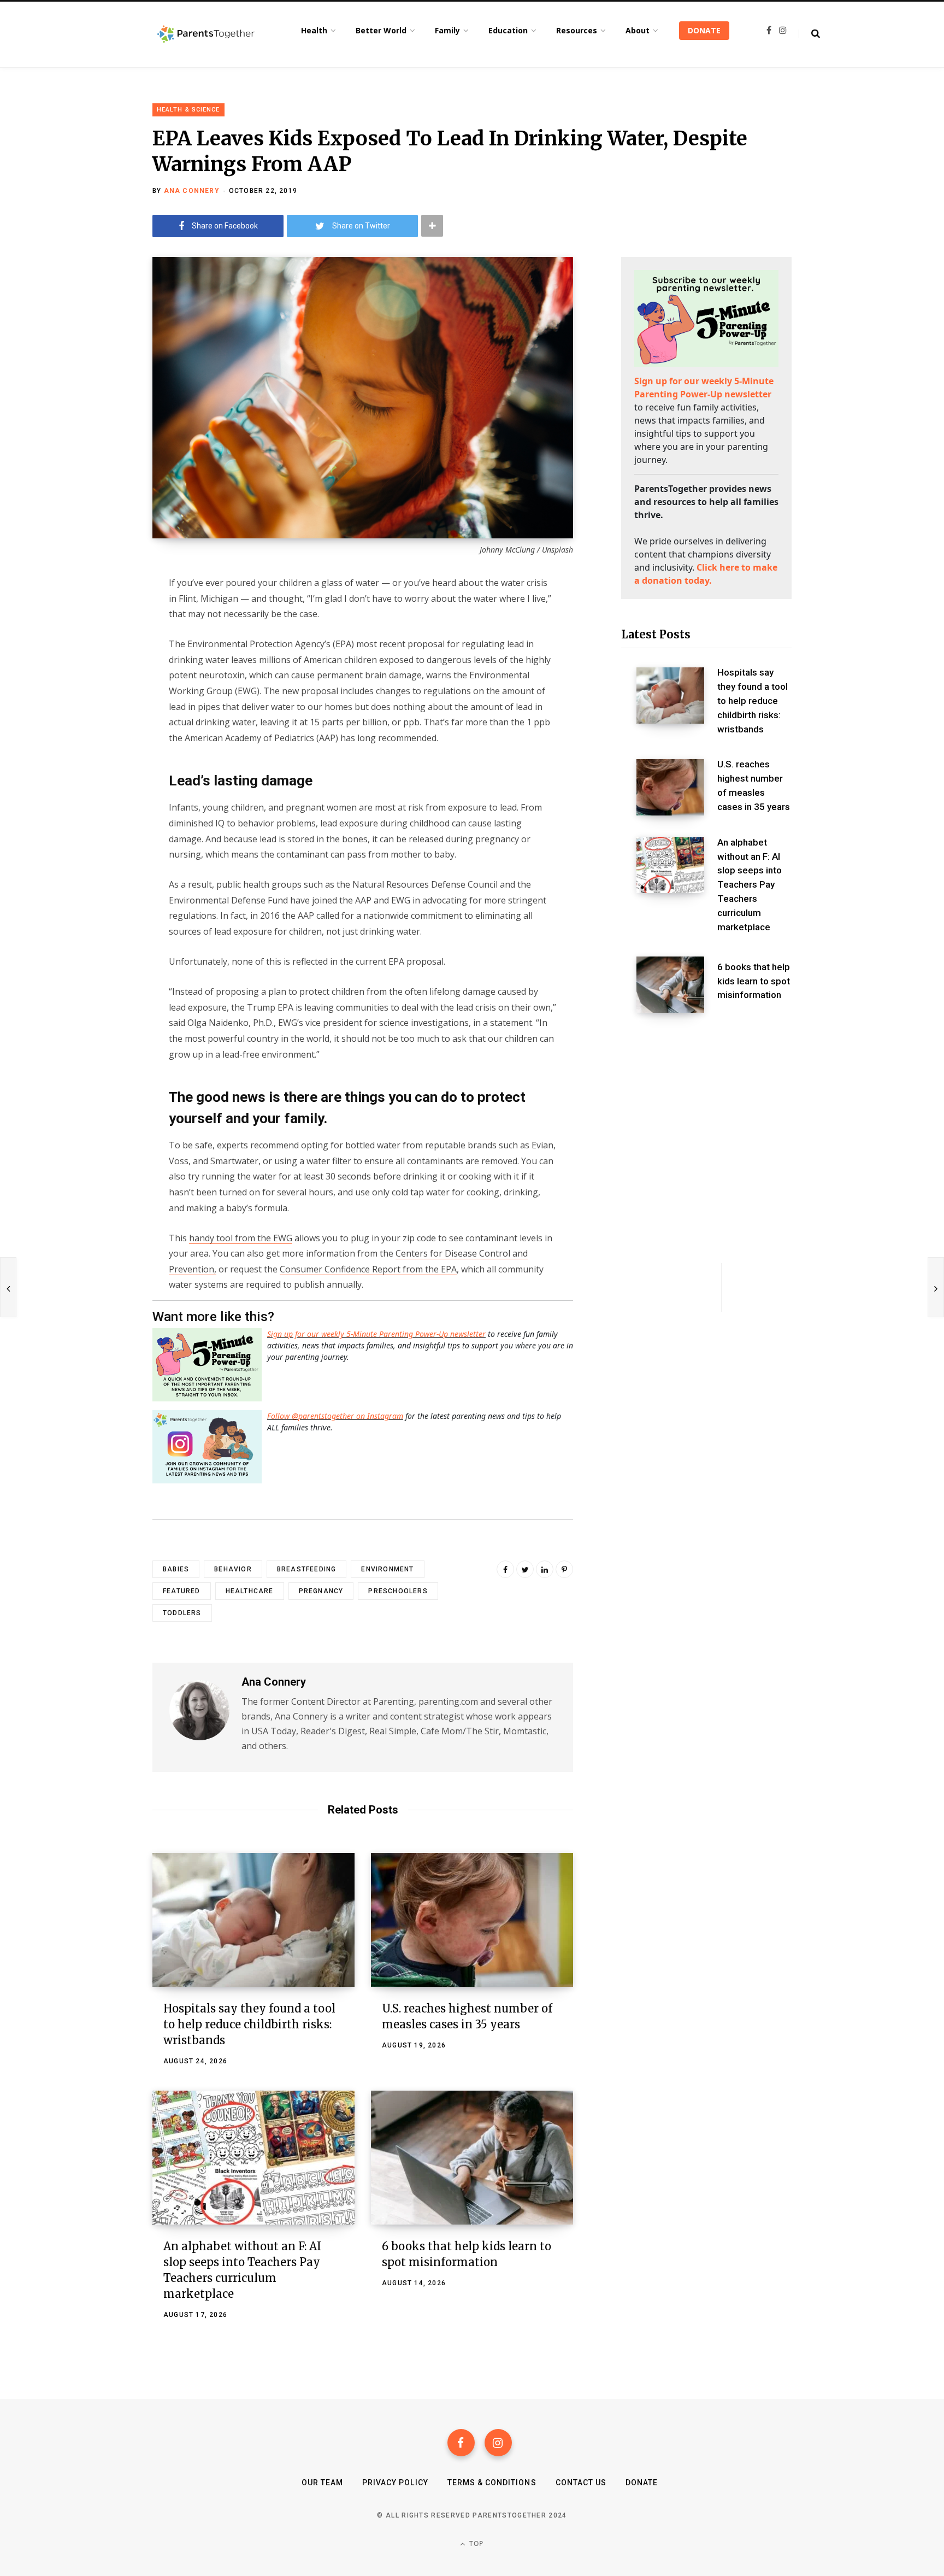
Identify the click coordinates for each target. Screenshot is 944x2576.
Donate (642, 2483)
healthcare (250, 1591)
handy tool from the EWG (241, 1238)
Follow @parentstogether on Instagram (335, 1416)
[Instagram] (498, 2443)
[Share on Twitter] (98, 642)
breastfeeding (307, 1569)
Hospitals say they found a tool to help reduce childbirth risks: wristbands (249, 2024)
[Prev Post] (8, 1287)
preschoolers (398, 1591)
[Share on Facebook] (98, 613)
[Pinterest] (564, 1569)
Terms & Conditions (492, 2483)
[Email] (98, 671)
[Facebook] (461, 2443)
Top (476, 2543)
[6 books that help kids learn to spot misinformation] (472, 2158)
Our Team (322, 2483)
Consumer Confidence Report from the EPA (368, 1269)
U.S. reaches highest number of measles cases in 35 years (754, 785)
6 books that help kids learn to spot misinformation (754, 981)
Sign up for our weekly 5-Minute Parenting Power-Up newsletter (376, 1334)
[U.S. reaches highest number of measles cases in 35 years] (472, 1920)
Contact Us (581, 2483)
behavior (233, 1569)
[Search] (809, 34)
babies (176, 1569)
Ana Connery (192, 191)
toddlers (182, 1613)
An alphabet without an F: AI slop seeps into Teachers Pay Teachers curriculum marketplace (750, 885)
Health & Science (188, 110)
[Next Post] (936, 1287)
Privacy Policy (395, 2483)
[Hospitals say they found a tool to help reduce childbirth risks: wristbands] (253, 1920)
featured (182, 1591)
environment (387, 1569)
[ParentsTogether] (206, 34)
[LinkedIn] (545, 1569)
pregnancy (321, 1591)
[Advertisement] (706, 1108)
